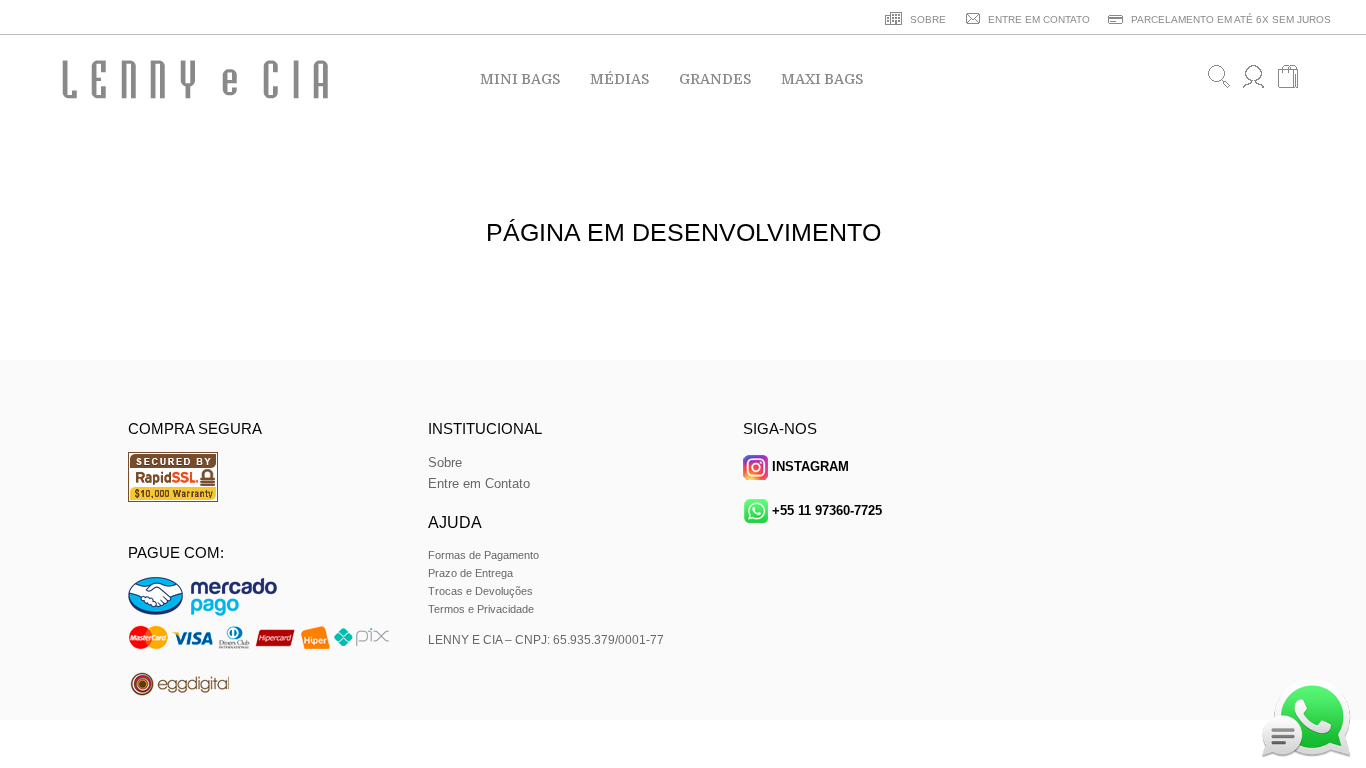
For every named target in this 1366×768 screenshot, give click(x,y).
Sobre (445, 462)
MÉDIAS (619, 79)
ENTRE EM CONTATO (1037, 19)
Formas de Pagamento (483, 555)
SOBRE (926, 19)
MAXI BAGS (822, 79)
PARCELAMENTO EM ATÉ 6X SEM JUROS (1229, 19)
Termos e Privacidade (481, 609)
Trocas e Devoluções (480, 591)
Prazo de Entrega (470, 573)
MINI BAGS (520, 79)
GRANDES (715, 79)
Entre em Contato (479, 483)
